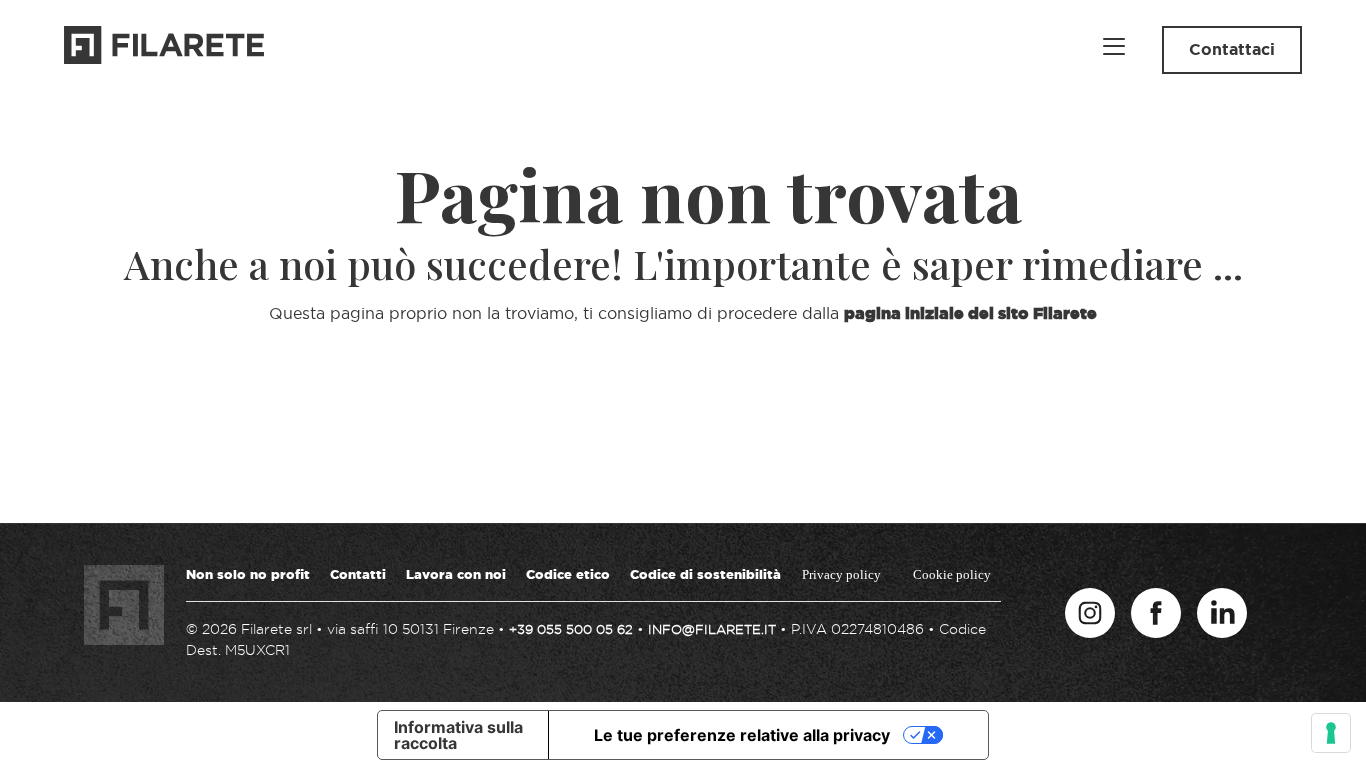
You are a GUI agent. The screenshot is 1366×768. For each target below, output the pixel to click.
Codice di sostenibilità (705, 574)
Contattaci (1232, 49)
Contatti (358, 574)
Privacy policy (841, 574)
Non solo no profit (248, 574)
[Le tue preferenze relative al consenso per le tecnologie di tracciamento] (1331, 733)
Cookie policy (952, 574)
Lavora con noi (456, 574)
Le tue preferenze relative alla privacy (742, 735)
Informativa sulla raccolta (458, 735)
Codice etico (568, 574)
